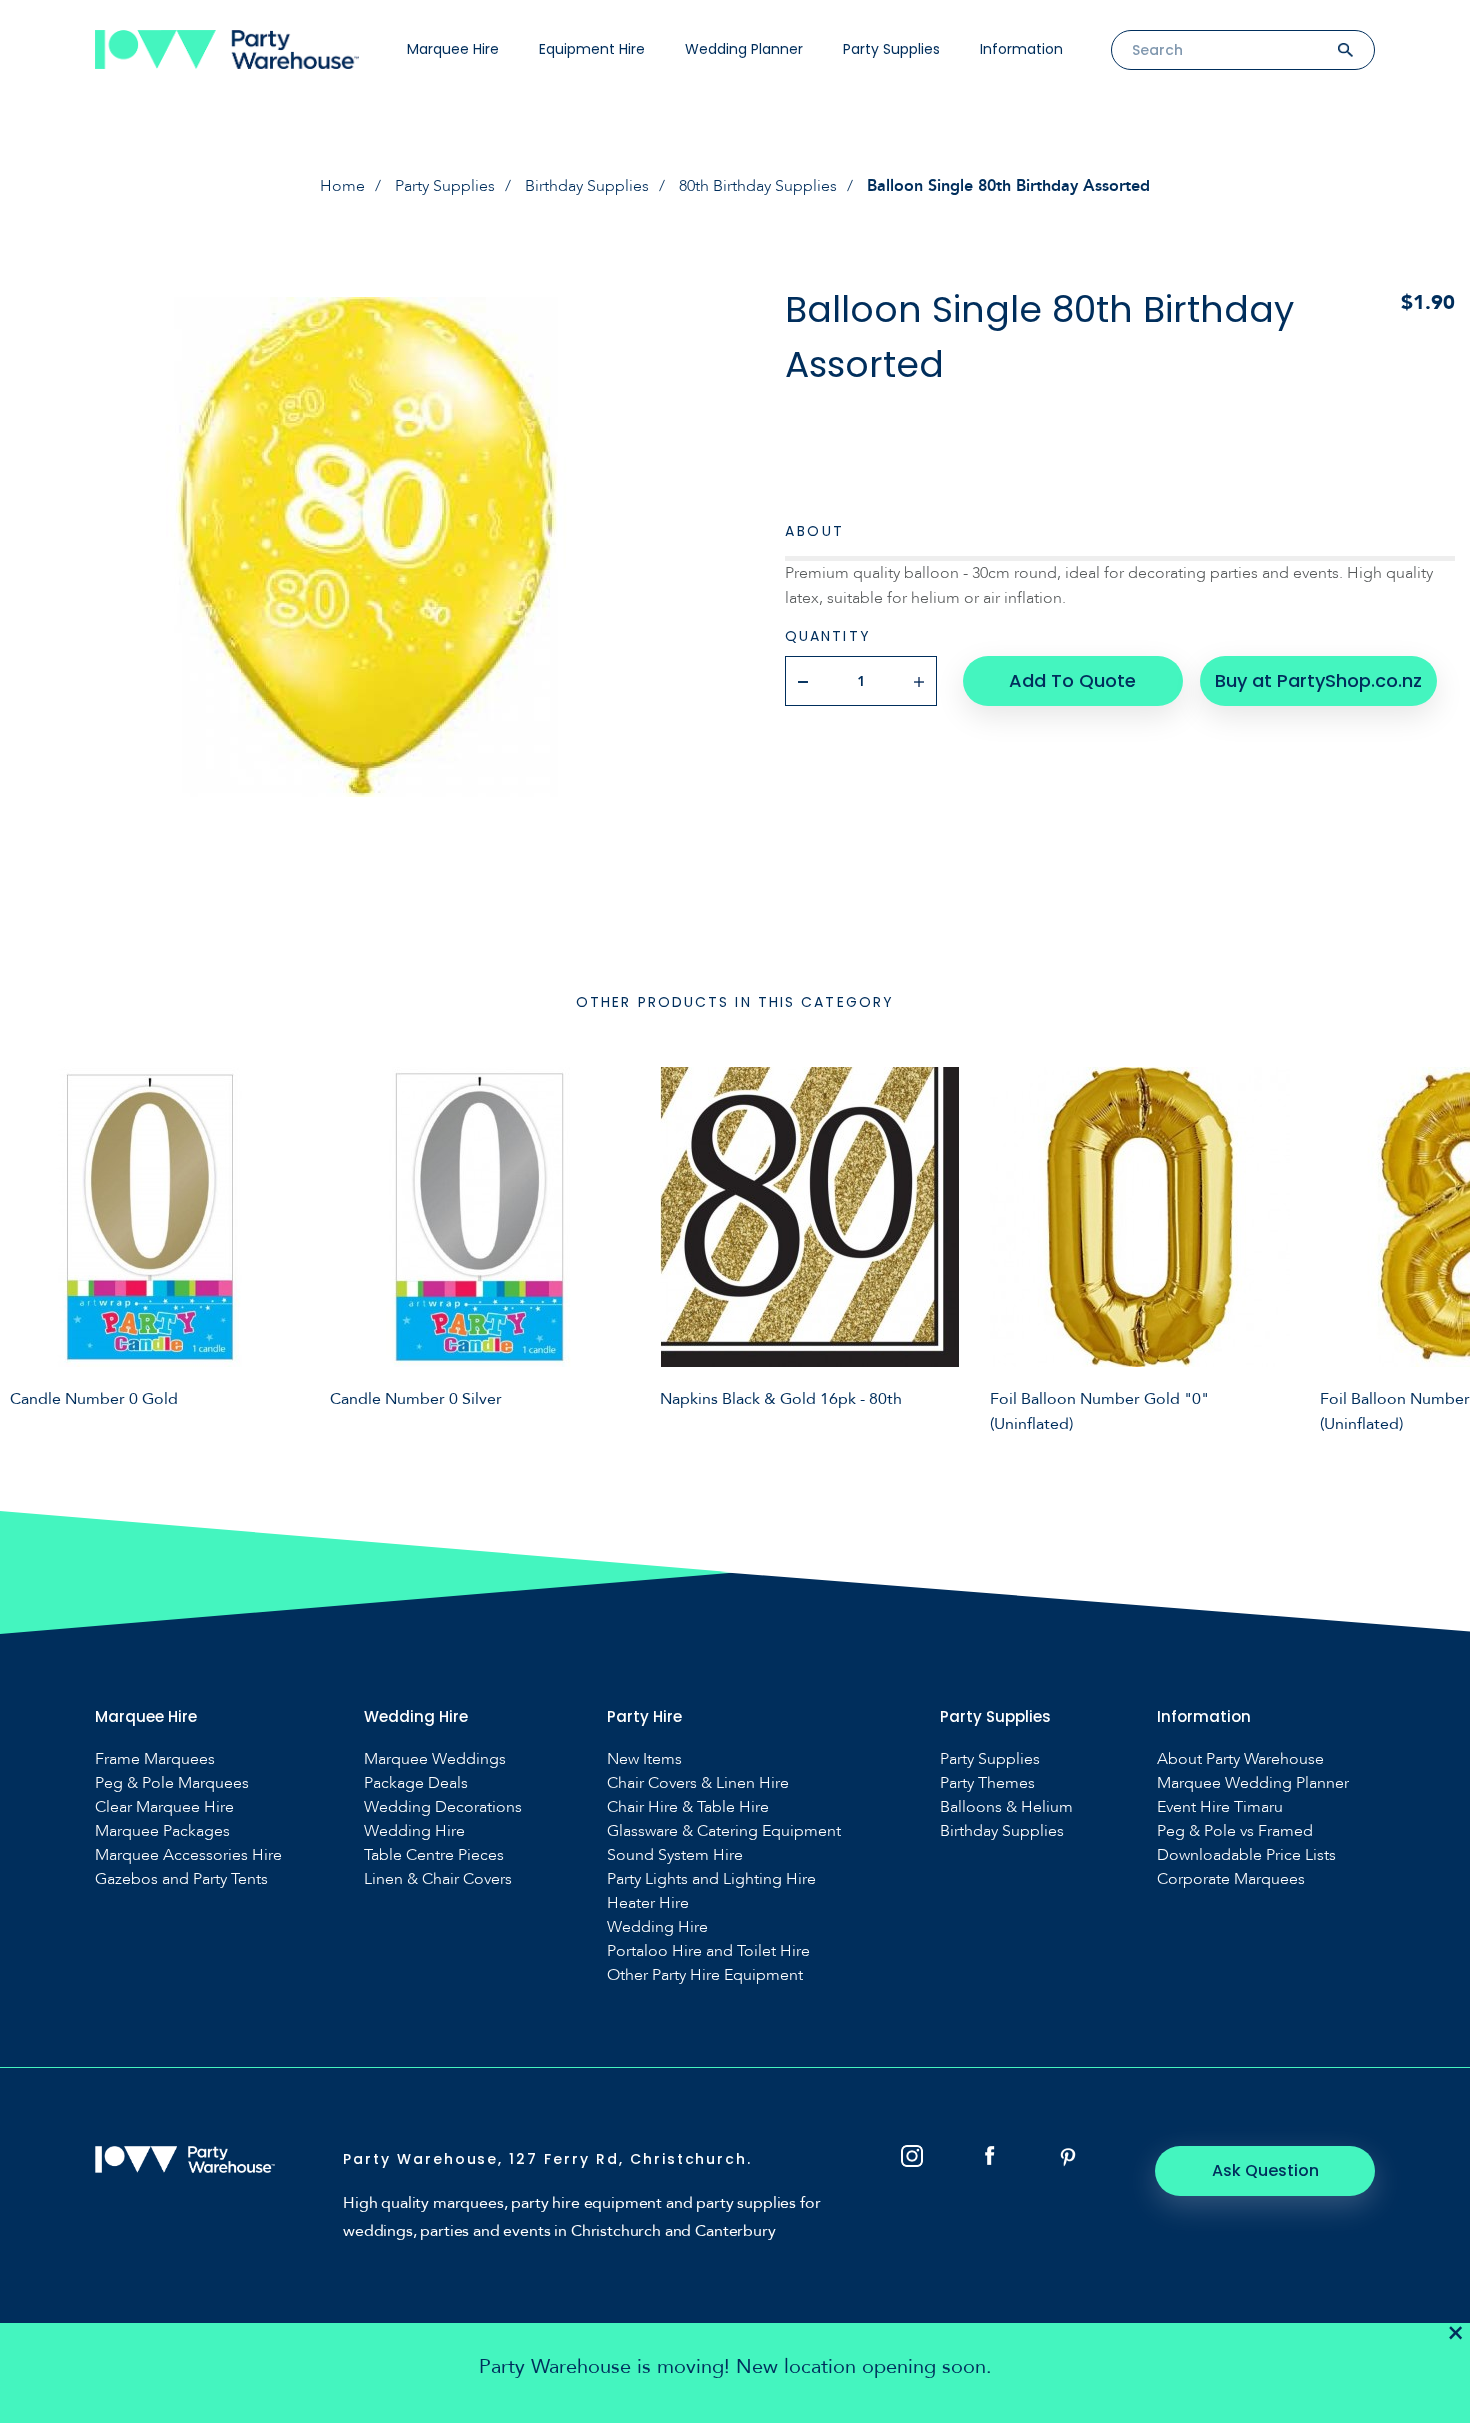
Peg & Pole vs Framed (1235, 1831)
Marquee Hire (453, 49)
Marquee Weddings (435, 1759)
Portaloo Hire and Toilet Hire (708, 1951)
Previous (30, 1247)
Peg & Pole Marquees (172, 1783)
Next (1440, 1247)
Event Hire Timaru (1220, 1807)
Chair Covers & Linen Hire (698, 1783)
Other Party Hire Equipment (705, 1975)
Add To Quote (1072, 680)
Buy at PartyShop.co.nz (1318, 680)
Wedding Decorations (443, 1807)
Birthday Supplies (587, 186)
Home (342, 186)
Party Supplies (891, 49)
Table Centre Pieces (434, 1855)
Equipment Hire (592, 49)
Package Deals (416, 1783)
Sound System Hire (675, 1855)
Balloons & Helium (1006, 1807)
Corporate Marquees (1231, 1879)
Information (1021, 49)
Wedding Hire (414, 1831)
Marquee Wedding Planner (1253, 1783)
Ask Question (1265, 2170)
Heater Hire (648, 1903)
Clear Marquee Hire (164, 1807)
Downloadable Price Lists (1246, 1855)
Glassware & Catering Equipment (724, 1831)
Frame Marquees (155, 1759)
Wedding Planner (744, 49)
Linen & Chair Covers (438, 1879)
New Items (644, 1759)
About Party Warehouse (1240, 1759)
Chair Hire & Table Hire (688, 1807)
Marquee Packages (162, 1831)
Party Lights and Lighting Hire (711, 1879)
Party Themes (987, 1783)
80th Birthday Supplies (758, 186)
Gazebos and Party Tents (181, 1879)
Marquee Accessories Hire (188, 1855)
